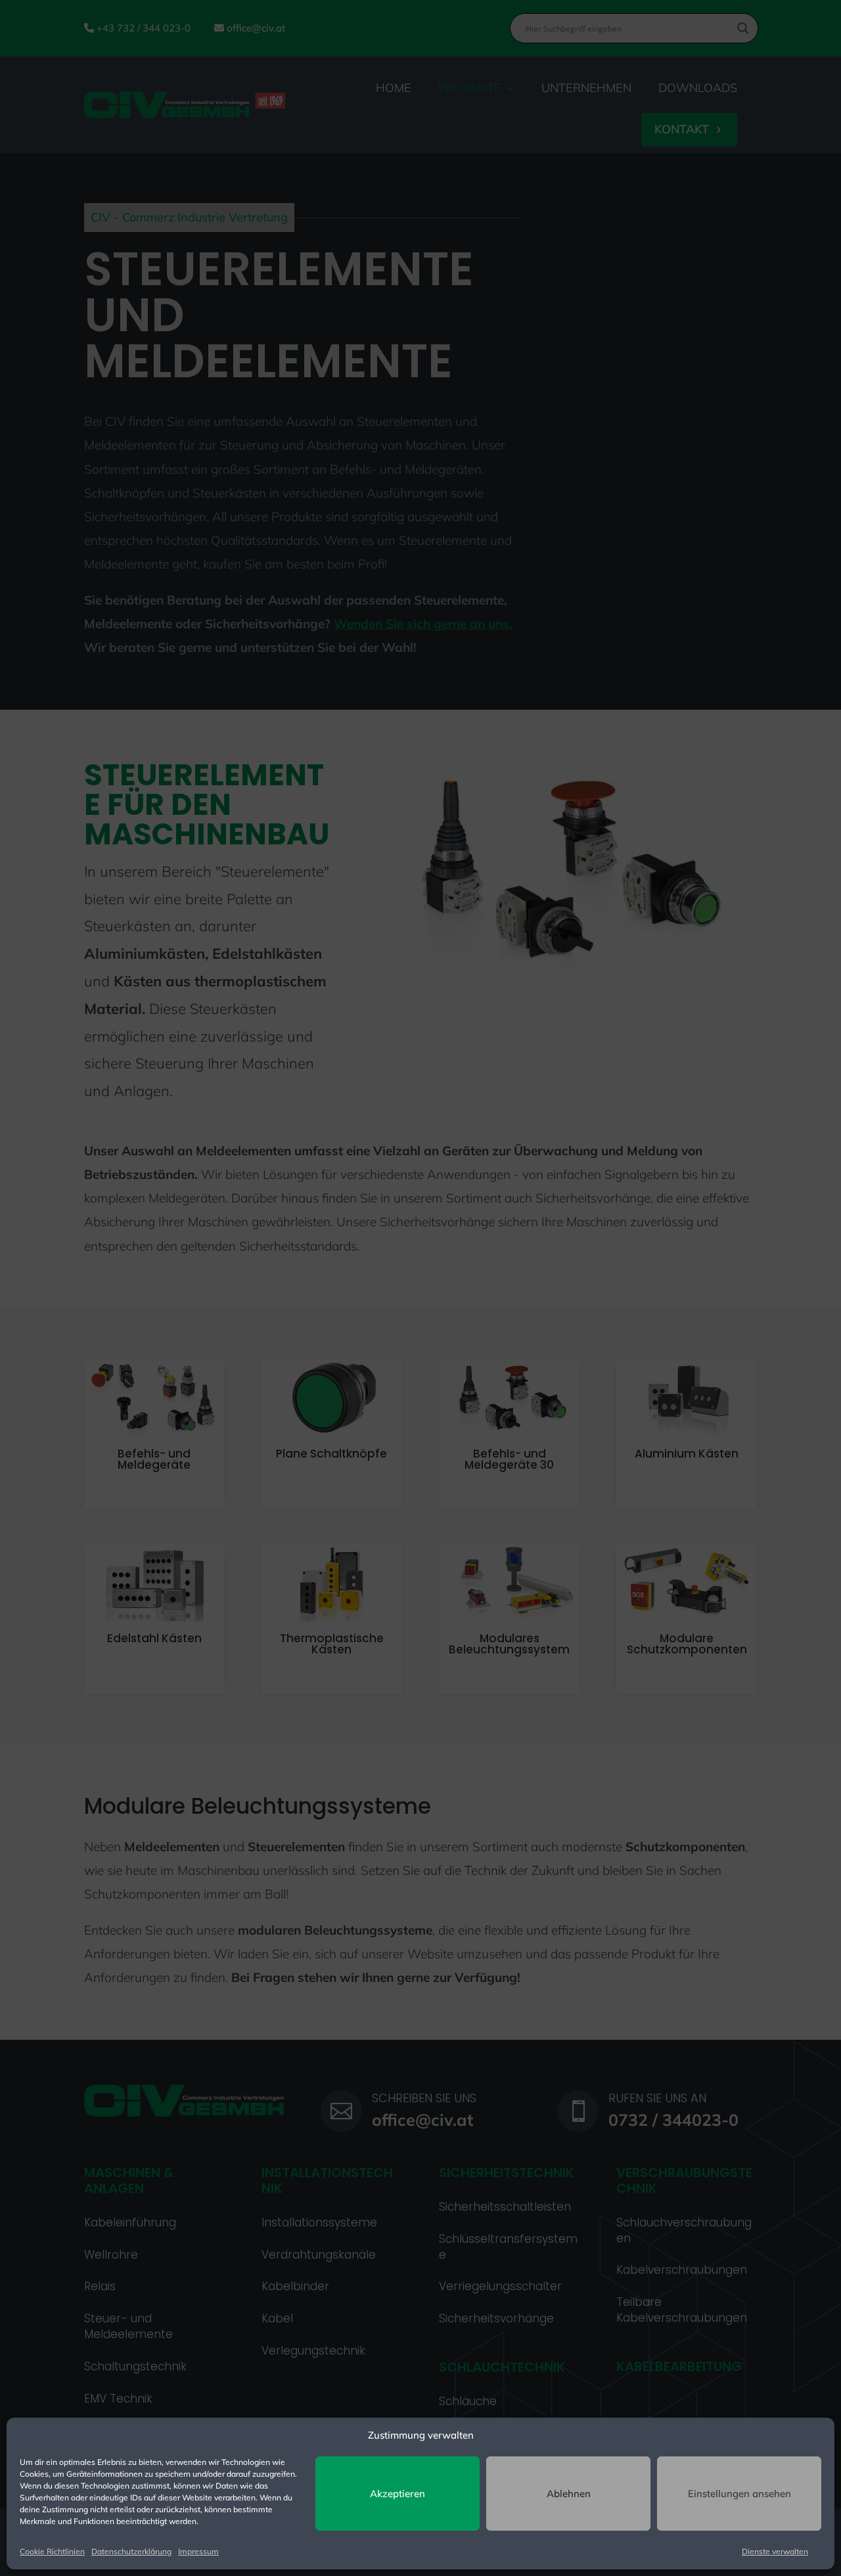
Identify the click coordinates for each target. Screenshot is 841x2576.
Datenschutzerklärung (131, 2551)
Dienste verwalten (775, 2551)
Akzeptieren (398, 2494)
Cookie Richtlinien (52, 2551)
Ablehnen (569, 2494)
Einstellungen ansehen (739, 2494)
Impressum (198, 2551)
